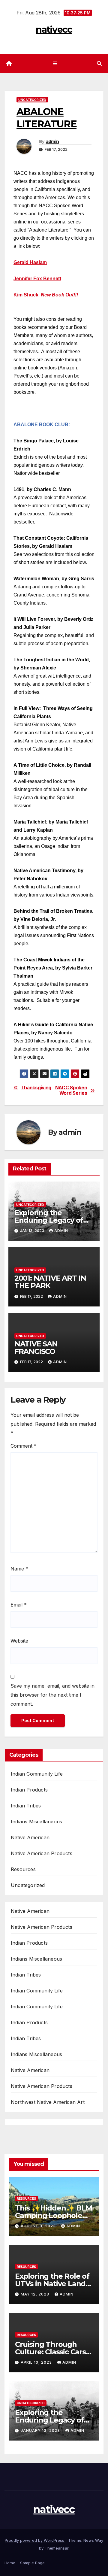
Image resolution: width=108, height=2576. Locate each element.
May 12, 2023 (36, 2294)
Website (19, 1641)
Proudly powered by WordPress (35, 2540)
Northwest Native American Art (48, 2102)
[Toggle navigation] (55, 64)
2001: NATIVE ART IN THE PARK (50, 1282)
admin (52, 141)
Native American (30, 1837)
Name (19, 1569)
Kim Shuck (26, 295)
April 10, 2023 (37, 2362)
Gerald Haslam (30, 262)
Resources (23, 1869)
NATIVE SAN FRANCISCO (36, 1348)
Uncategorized (32, 100)
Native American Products (42, 1853)
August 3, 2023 (39, 2226)
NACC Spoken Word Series (71, 1091)
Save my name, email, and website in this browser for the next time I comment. (52, 1695)
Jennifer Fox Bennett (37, 279)
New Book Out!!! (59, 295)
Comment (24, 1446)
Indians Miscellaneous (36, 1822)
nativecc (54, 30)
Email (19, 1605)
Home (10, 2563)
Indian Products (29, 1790)
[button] (99, 63)
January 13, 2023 (41, 2430)
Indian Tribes (26, 1806)
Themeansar (57, 2548)
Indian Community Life (37, 1774)
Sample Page (32, 2563)
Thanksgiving (36, 1088)
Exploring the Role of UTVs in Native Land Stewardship (52, 2284)
